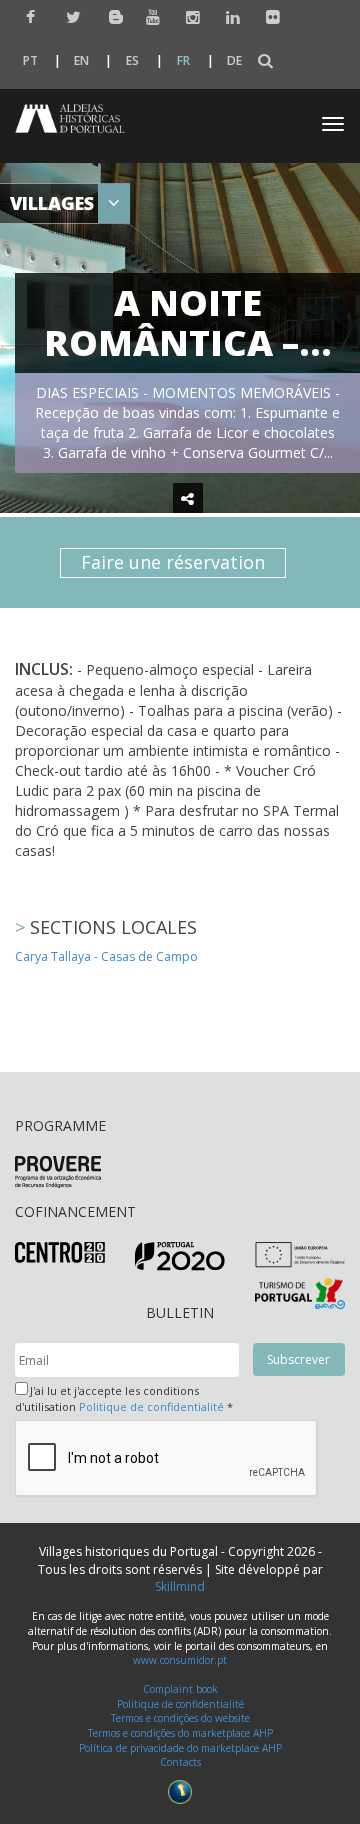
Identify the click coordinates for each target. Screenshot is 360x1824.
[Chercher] (265, 61)
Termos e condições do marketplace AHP (180, 1733)
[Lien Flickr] (268, 17)
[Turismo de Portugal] (300, 1291)
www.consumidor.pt (180, 1660)
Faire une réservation (173, 562)
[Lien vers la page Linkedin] (228, 17)
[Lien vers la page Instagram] (188, 17)
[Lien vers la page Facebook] (28, 17)
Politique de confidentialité (151, 1406)
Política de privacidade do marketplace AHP (180, 1748)
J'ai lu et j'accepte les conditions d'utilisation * (124, 1398)
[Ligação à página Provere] (58, 1171)
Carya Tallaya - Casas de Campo (106, 956)
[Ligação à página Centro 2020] (60, 1251)
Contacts (180, 1762)
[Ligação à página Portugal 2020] (180, 1255)
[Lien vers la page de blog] (108, 16)
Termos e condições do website (180, 1718)
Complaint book (180, 1689)
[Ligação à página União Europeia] (300, 1253)
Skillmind (180, 1586)
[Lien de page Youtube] (148, 17)
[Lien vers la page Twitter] (68, 17)
